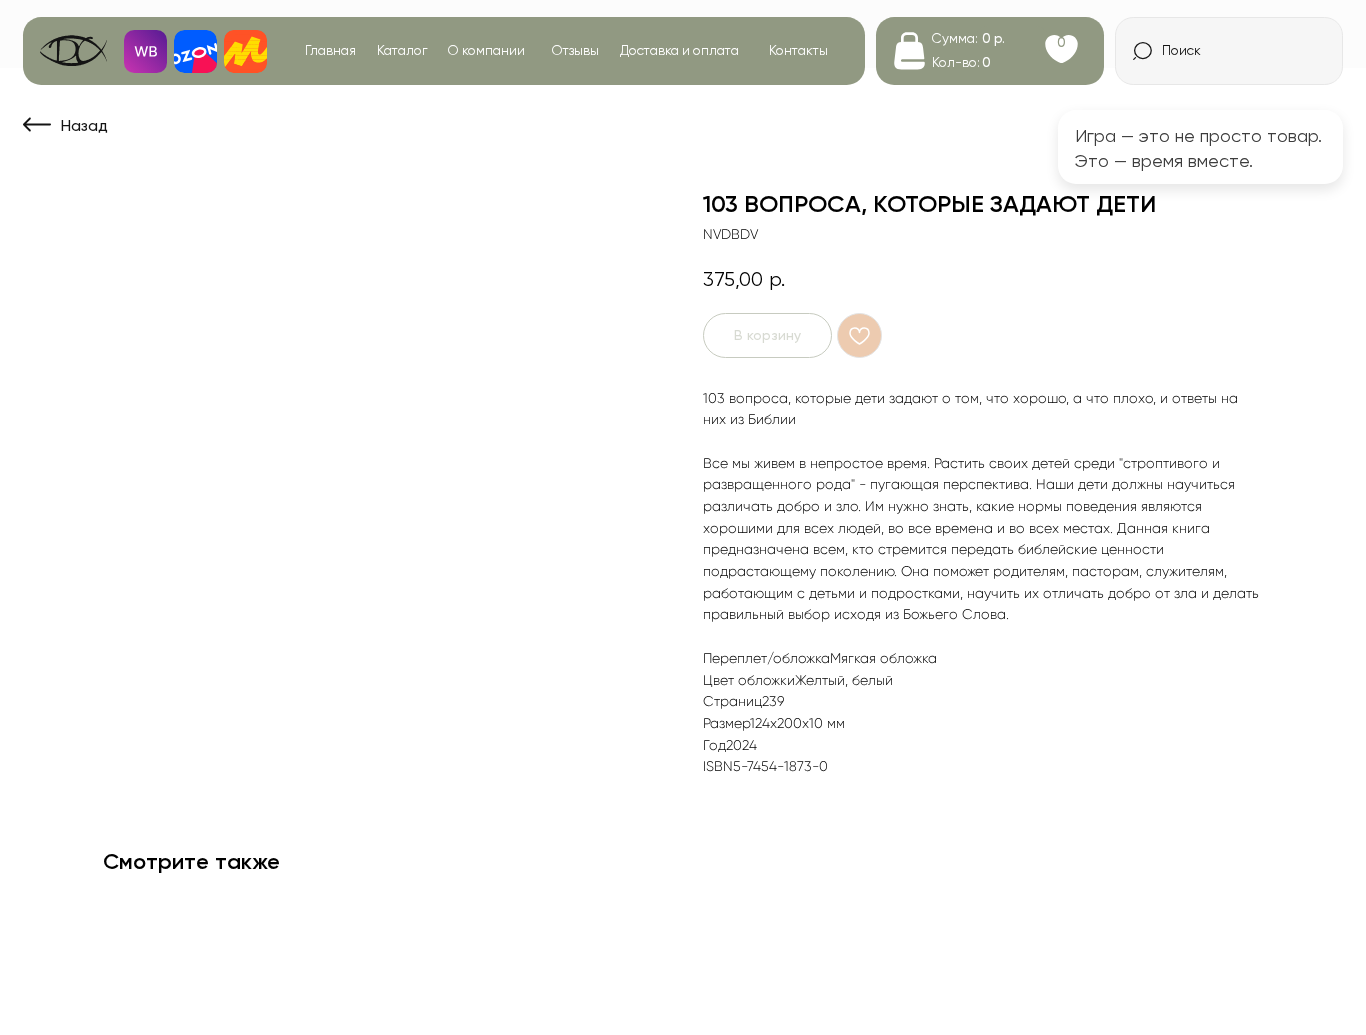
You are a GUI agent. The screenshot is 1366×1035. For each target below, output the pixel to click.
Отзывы (575, 50)
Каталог (402, 50)
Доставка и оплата (679, 50)
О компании (486, 50)
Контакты (798, 50)
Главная (330, 50)
